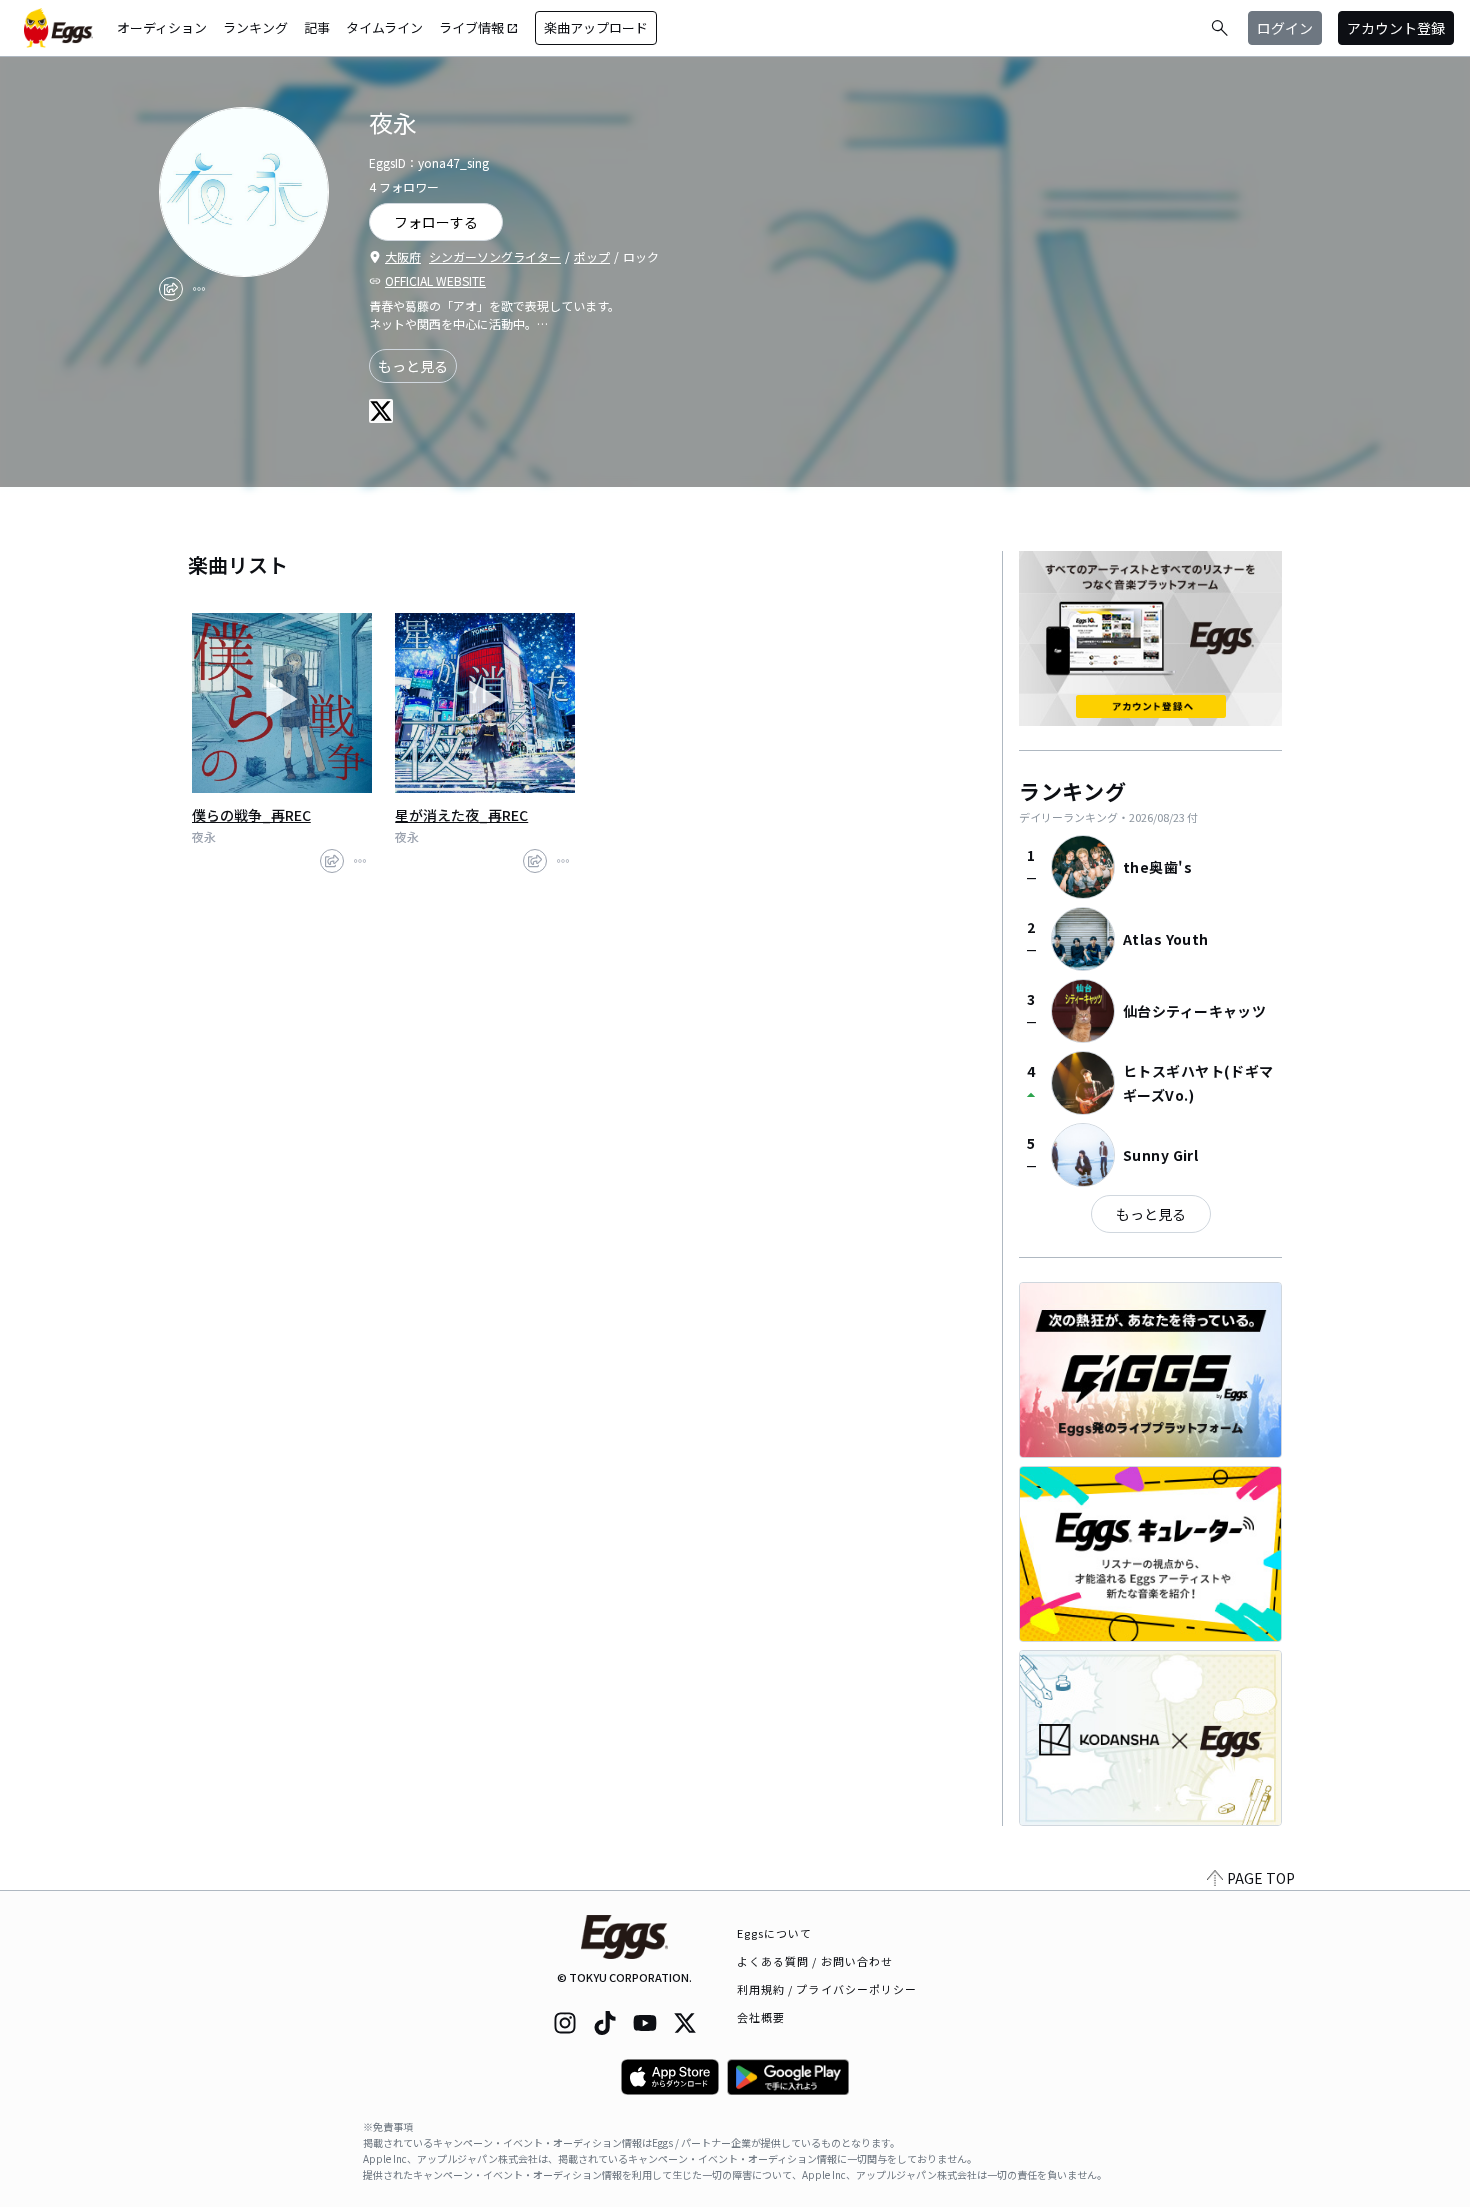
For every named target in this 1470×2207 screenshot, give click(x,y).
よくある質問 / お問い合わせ (815, 1961)
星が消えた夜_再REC (461, 815)
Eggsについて (775, 1933)
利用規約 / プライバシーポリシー (827, 1989)
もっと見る (413, 366)
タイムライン (384, 27)
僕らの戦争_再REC (251, 815)
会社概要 (761, 2017)
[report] (199, 289)
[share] (171, 289)
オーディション (162, 27)
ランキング (255, 27)
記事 (317, 27)
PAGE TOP (1261, 1878)
